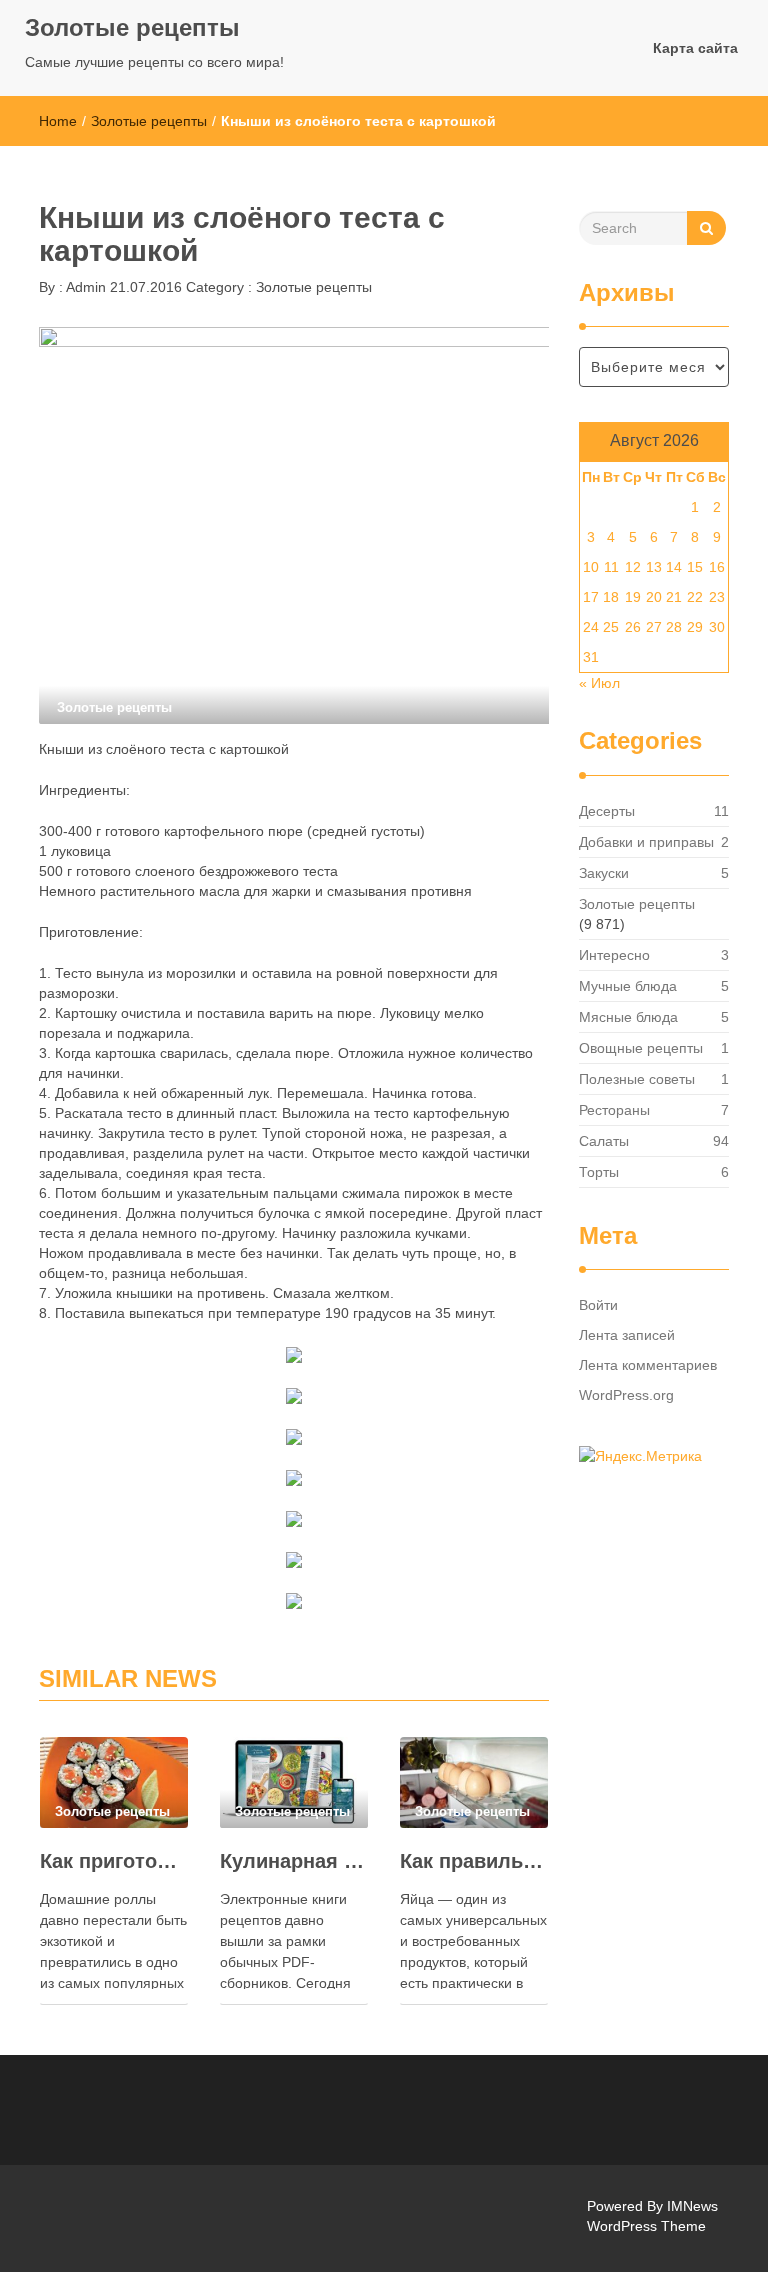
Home (58, 121)
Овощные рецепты (641, 1048)
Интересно (614, 955)
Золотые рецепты (132, 27)
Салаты (604, 1141)
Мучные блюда (628, 986)
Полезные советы (637, 1079)
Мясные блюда (628, 1017)
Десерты (607, 811)
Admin (84, 287)
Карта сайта (695, 48)
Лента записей (627, 1335)
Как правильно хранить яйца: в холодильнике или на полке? (474, 1861)
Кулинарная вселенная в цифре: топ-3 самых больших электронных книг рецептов (294, 1861)
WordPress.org (626, 1395)
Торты (599, 1172)
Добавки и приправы (646, 842)
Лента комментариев (648, 1365)
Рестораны (614, 1110)
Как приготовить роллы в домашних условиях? (114, 1861)
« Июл (599, 683)
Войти (598, 1305)
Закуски (604, 873)
